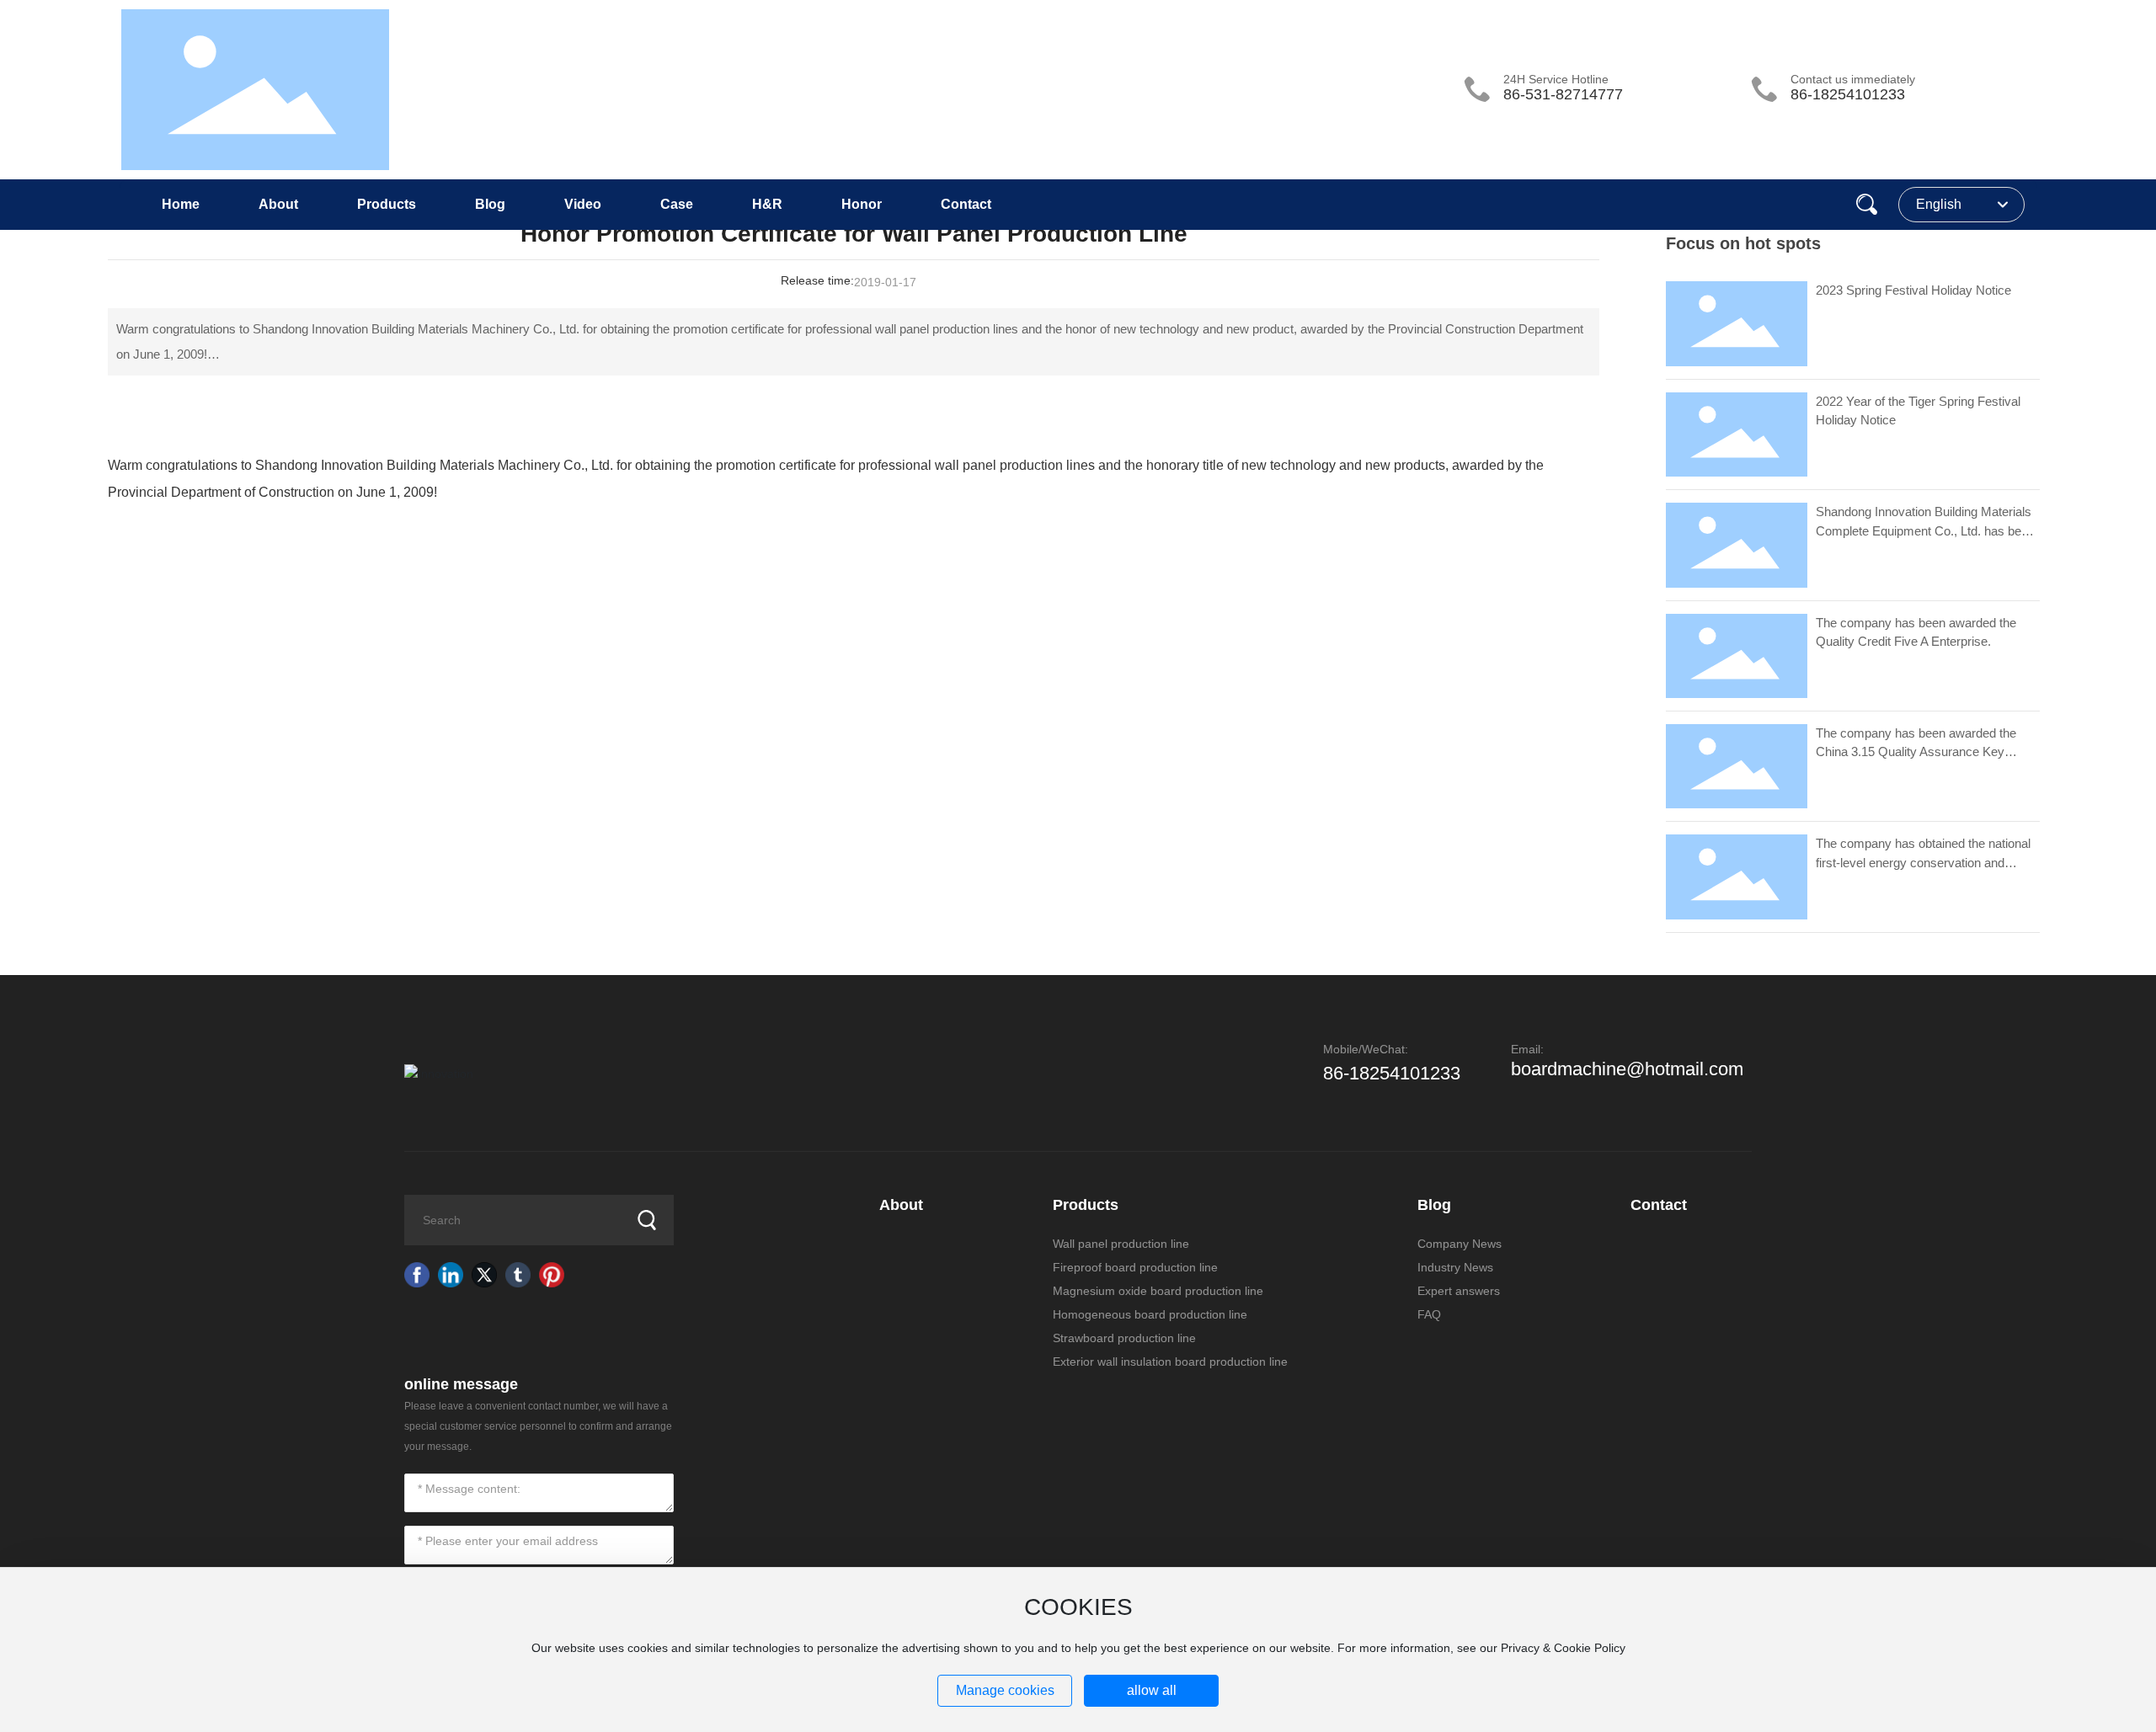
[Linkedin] (451, 1275)
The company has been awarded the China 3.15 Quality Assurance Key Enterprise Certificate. (1916, 752)
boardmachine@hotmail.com (1627, 1069)
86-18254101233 (1848, 94)
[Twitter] (484, 1275)
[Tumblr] (518, 1275)
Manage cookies (1005, 1690)
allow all (1152, 1690)
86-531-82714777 (1563, 94)
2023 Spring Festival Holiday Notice (1913, 290)
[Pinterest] (552, 1275)
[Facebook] (417, 1275)
